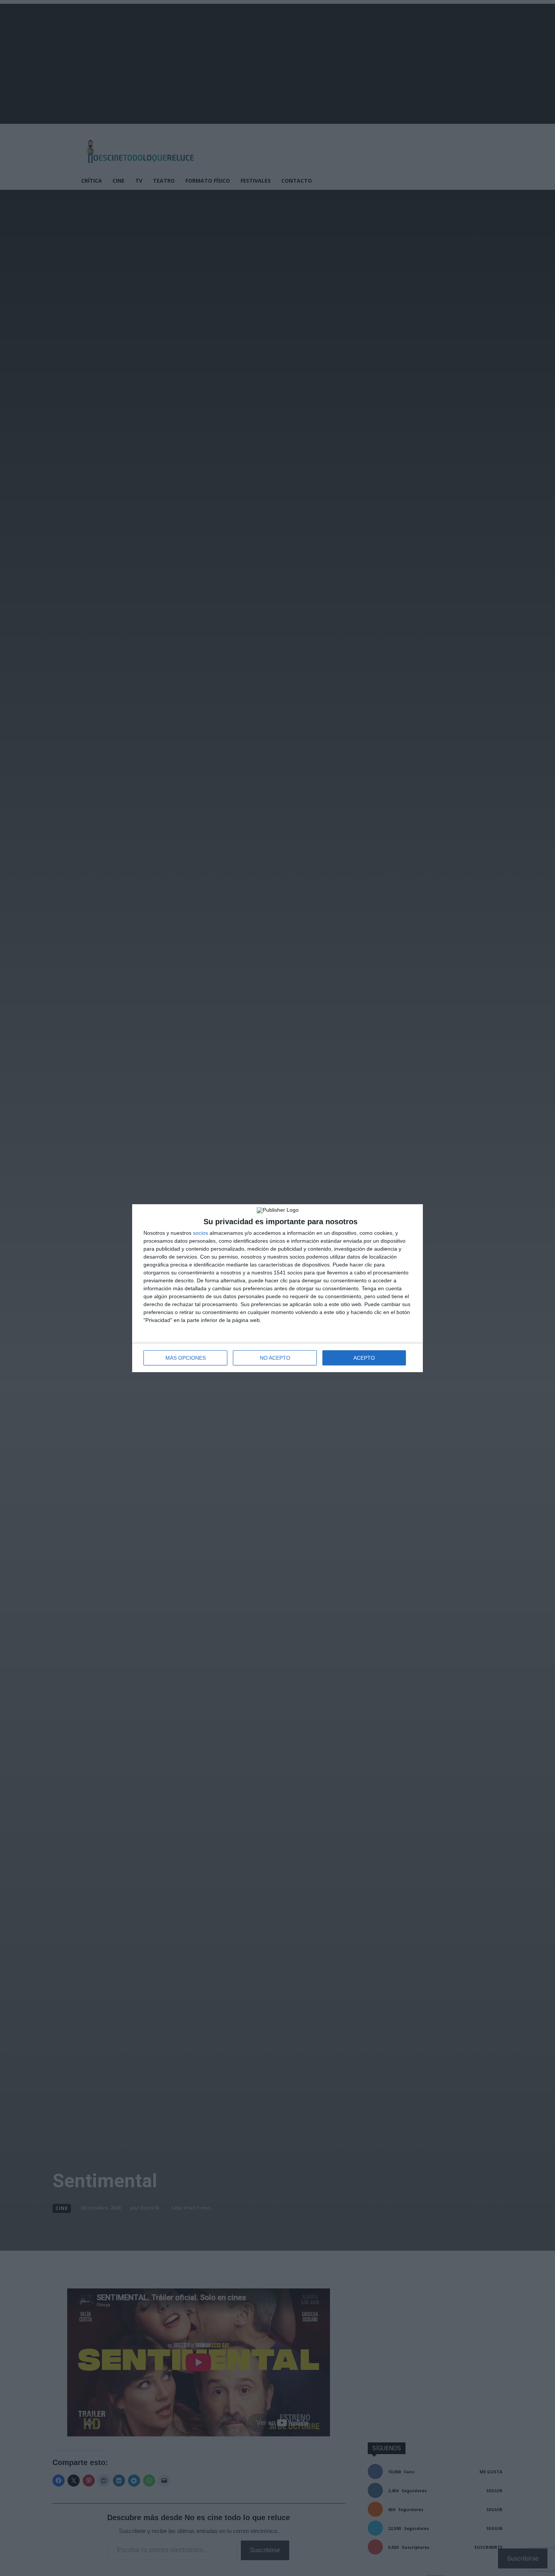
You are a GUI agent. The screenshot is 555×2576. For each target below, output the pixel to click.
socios (200, 1233)
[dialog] (277, 1288)
